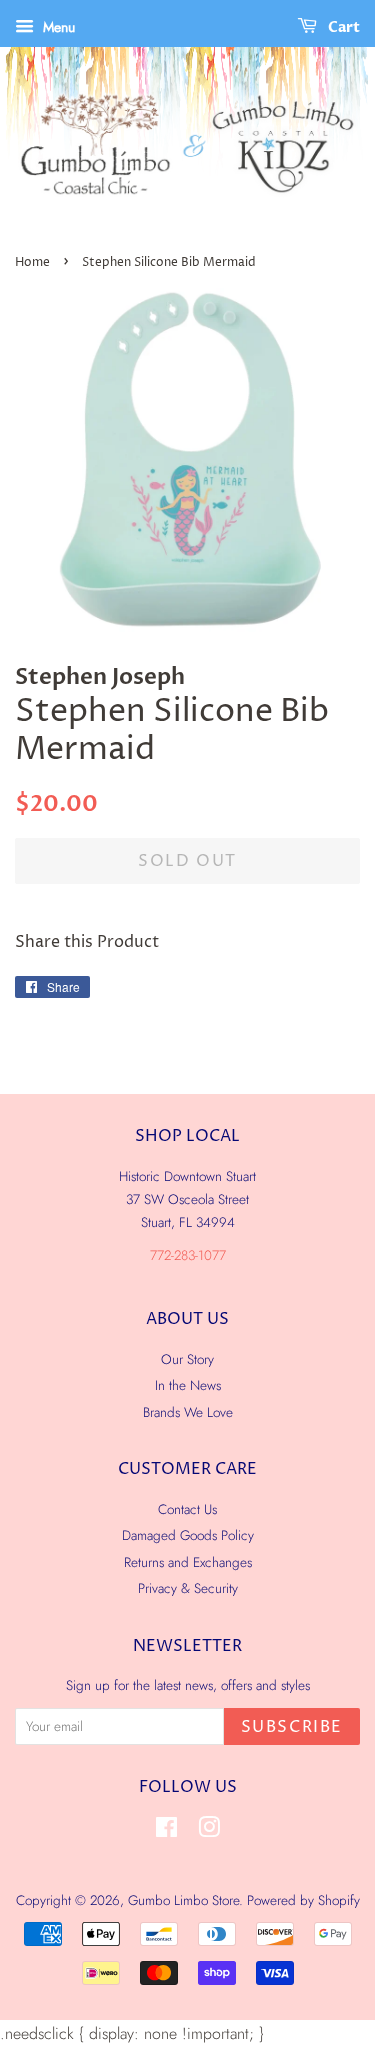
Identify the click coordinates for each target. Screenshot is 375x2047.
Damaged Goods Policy (188, 1535)
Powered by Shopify (303, 1900)
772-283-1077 (188, 1255)
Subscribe (292, 1727)
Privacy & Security (188, 1588)
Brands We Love (188, 1412)
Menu (57, 27)
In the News (188, 1385)
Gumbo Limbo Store (183, 1900)
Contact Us (187, 1509)
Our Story (187, 1359)
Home (32, 262)
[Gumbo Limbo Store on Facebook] (166, 1831)
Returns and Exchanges (188, 1562)
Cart (342, 27)
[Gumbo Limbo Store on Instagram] (209, 1831)
